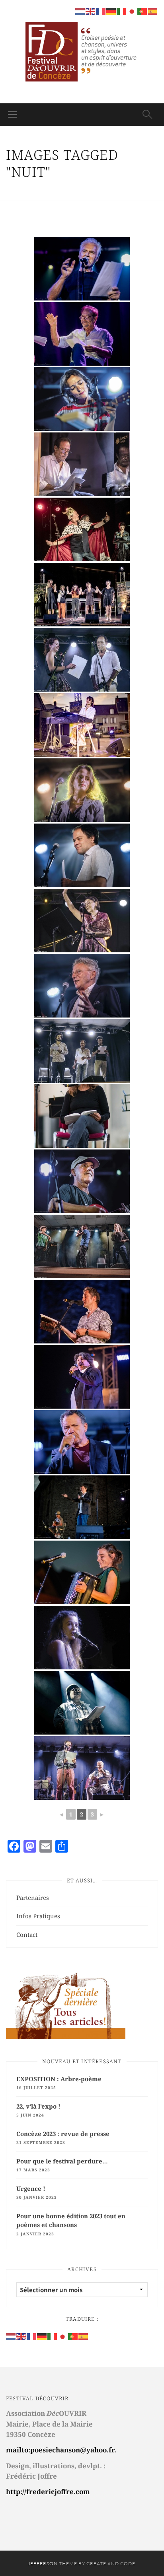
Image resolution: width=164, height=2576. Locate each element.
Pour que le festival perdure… (62, 2161)
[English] (21, 2336)
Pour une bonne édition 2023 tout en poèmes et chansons (71, 2220)
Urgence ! (31, 2188)
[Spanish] (84, 2336)
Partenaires (33, 1898)
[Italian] (53, 2336)
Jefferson (43, 2563)
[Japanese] (63, 2336)
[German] (42, 2336)
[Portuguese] (73, 2336)
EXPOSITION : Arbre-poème (59, 2079)
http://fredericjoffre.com (48, 2492)
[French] (32, 2336)
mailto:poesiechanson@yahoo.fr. (61, 2450)
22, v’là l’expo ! (38, 2106)
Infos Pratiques (38, 1916)
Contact (27, 1934)
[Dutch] (11, 2336)
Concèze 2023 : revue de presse (63, 2134)
